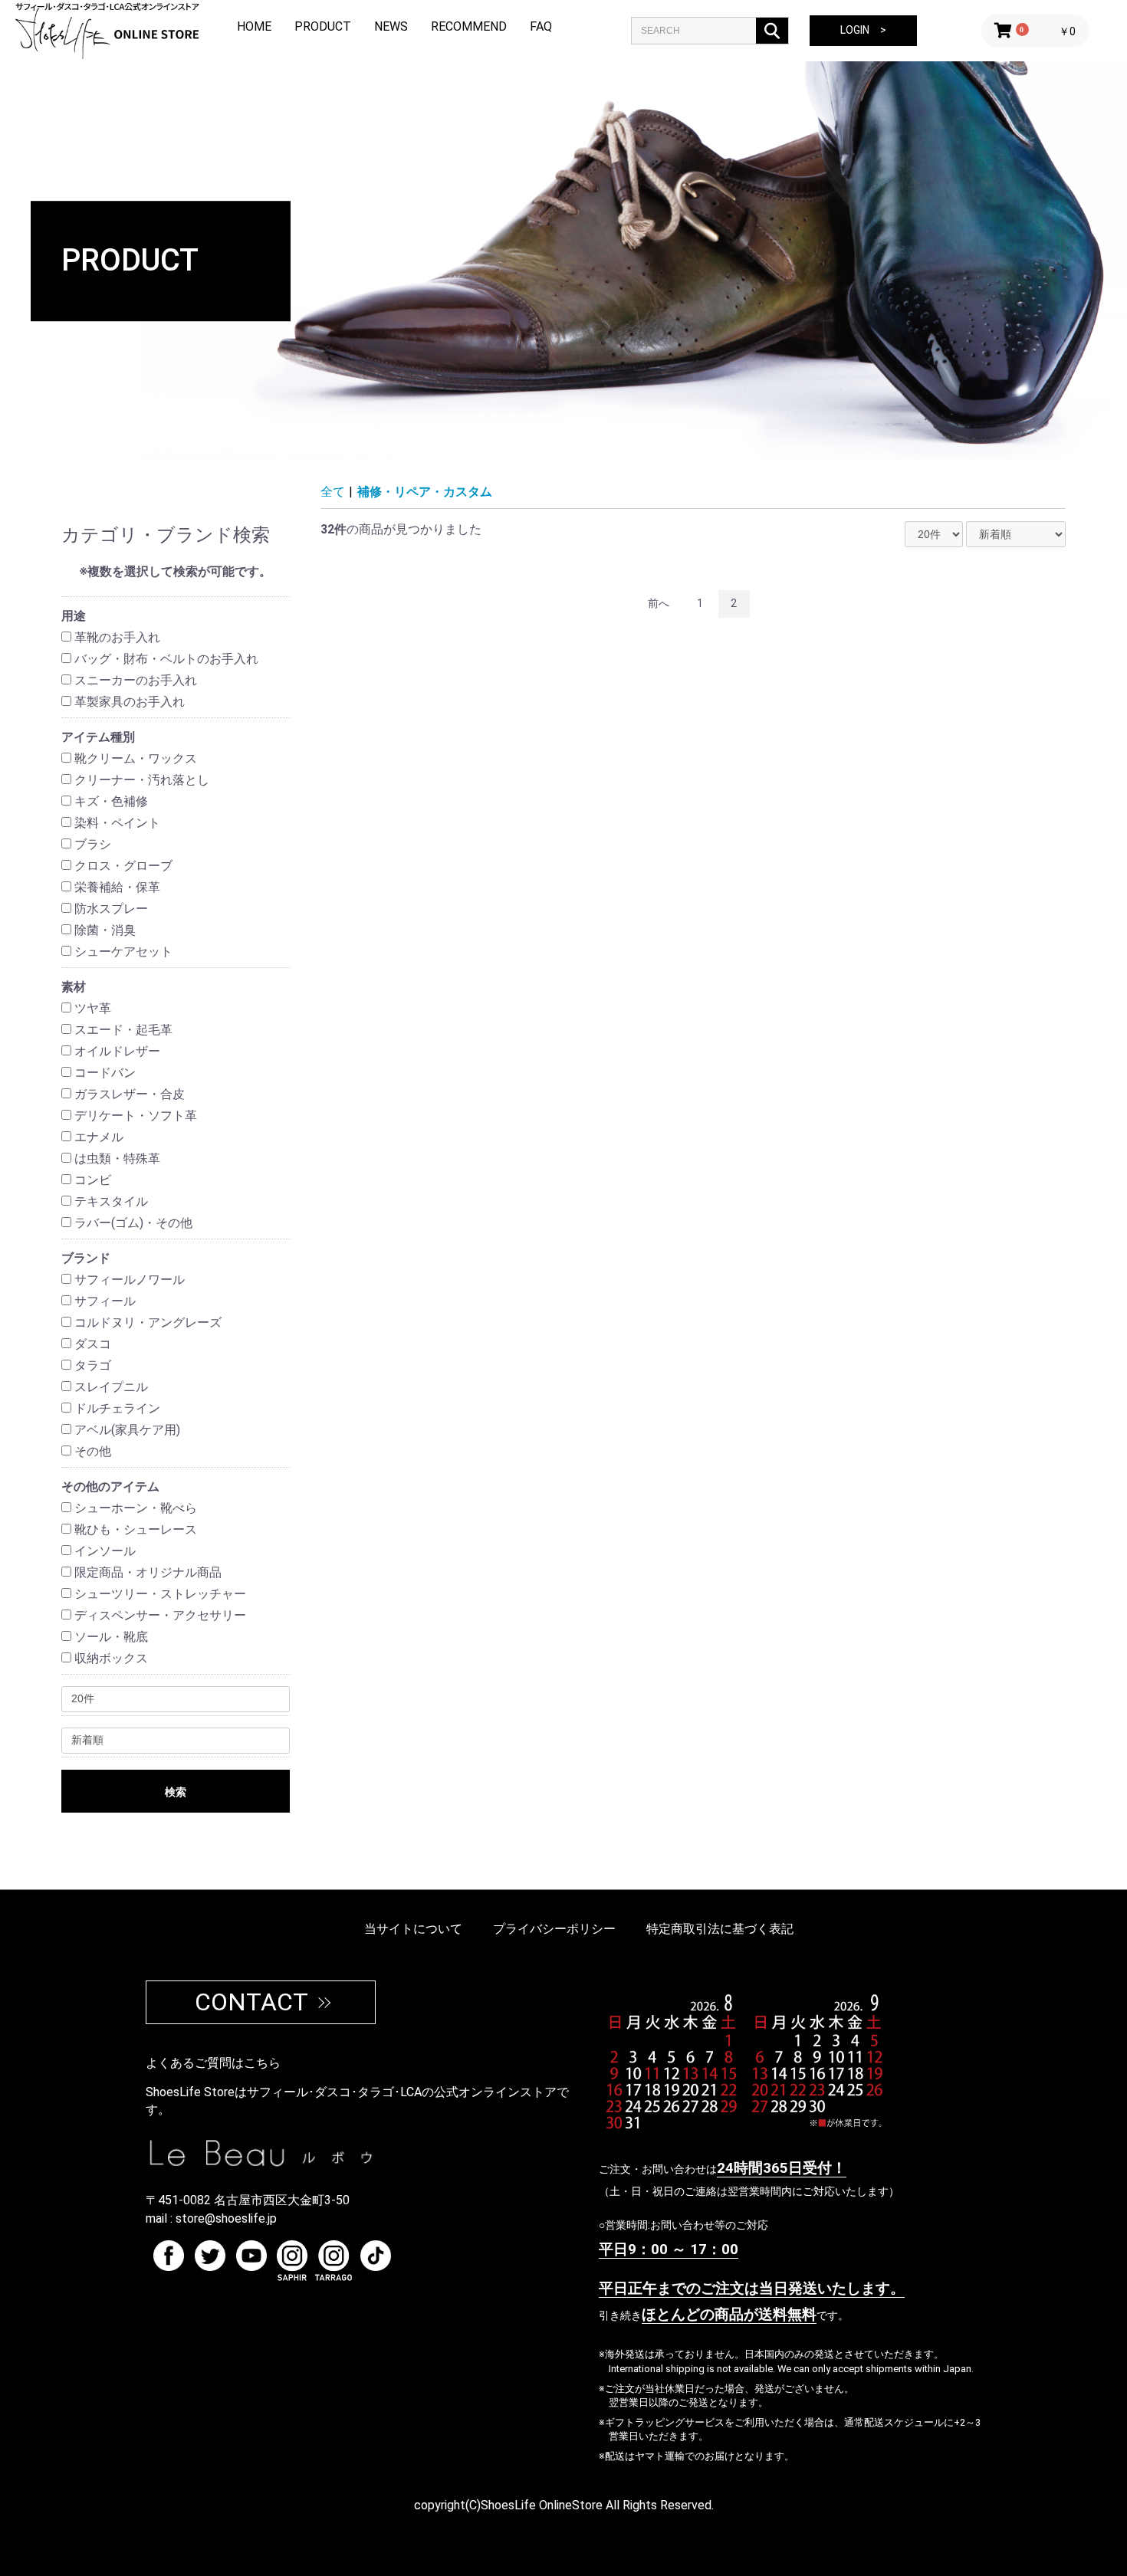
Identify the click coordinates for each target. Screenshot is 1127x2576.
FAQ (541, 26)
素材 (74, 987)
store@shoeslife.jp (226, 2218)
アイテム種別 (98, 737)
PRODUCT (323, 26)
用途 (74, 616)
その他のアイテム (110, 1487)
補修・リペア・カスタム (425, 492)
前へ (659, 603)
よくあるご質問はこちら (213, 2063)
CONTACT (251, 2002)
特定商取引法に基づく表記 (720, 1929)
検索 (176, 1792)
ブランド (86, 1258)
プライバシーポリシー (554, 1929)
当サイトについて (413, 1929)
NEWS (391, 26)
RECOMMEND (469, 26)
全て (333, 492)
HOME (254, 26)
